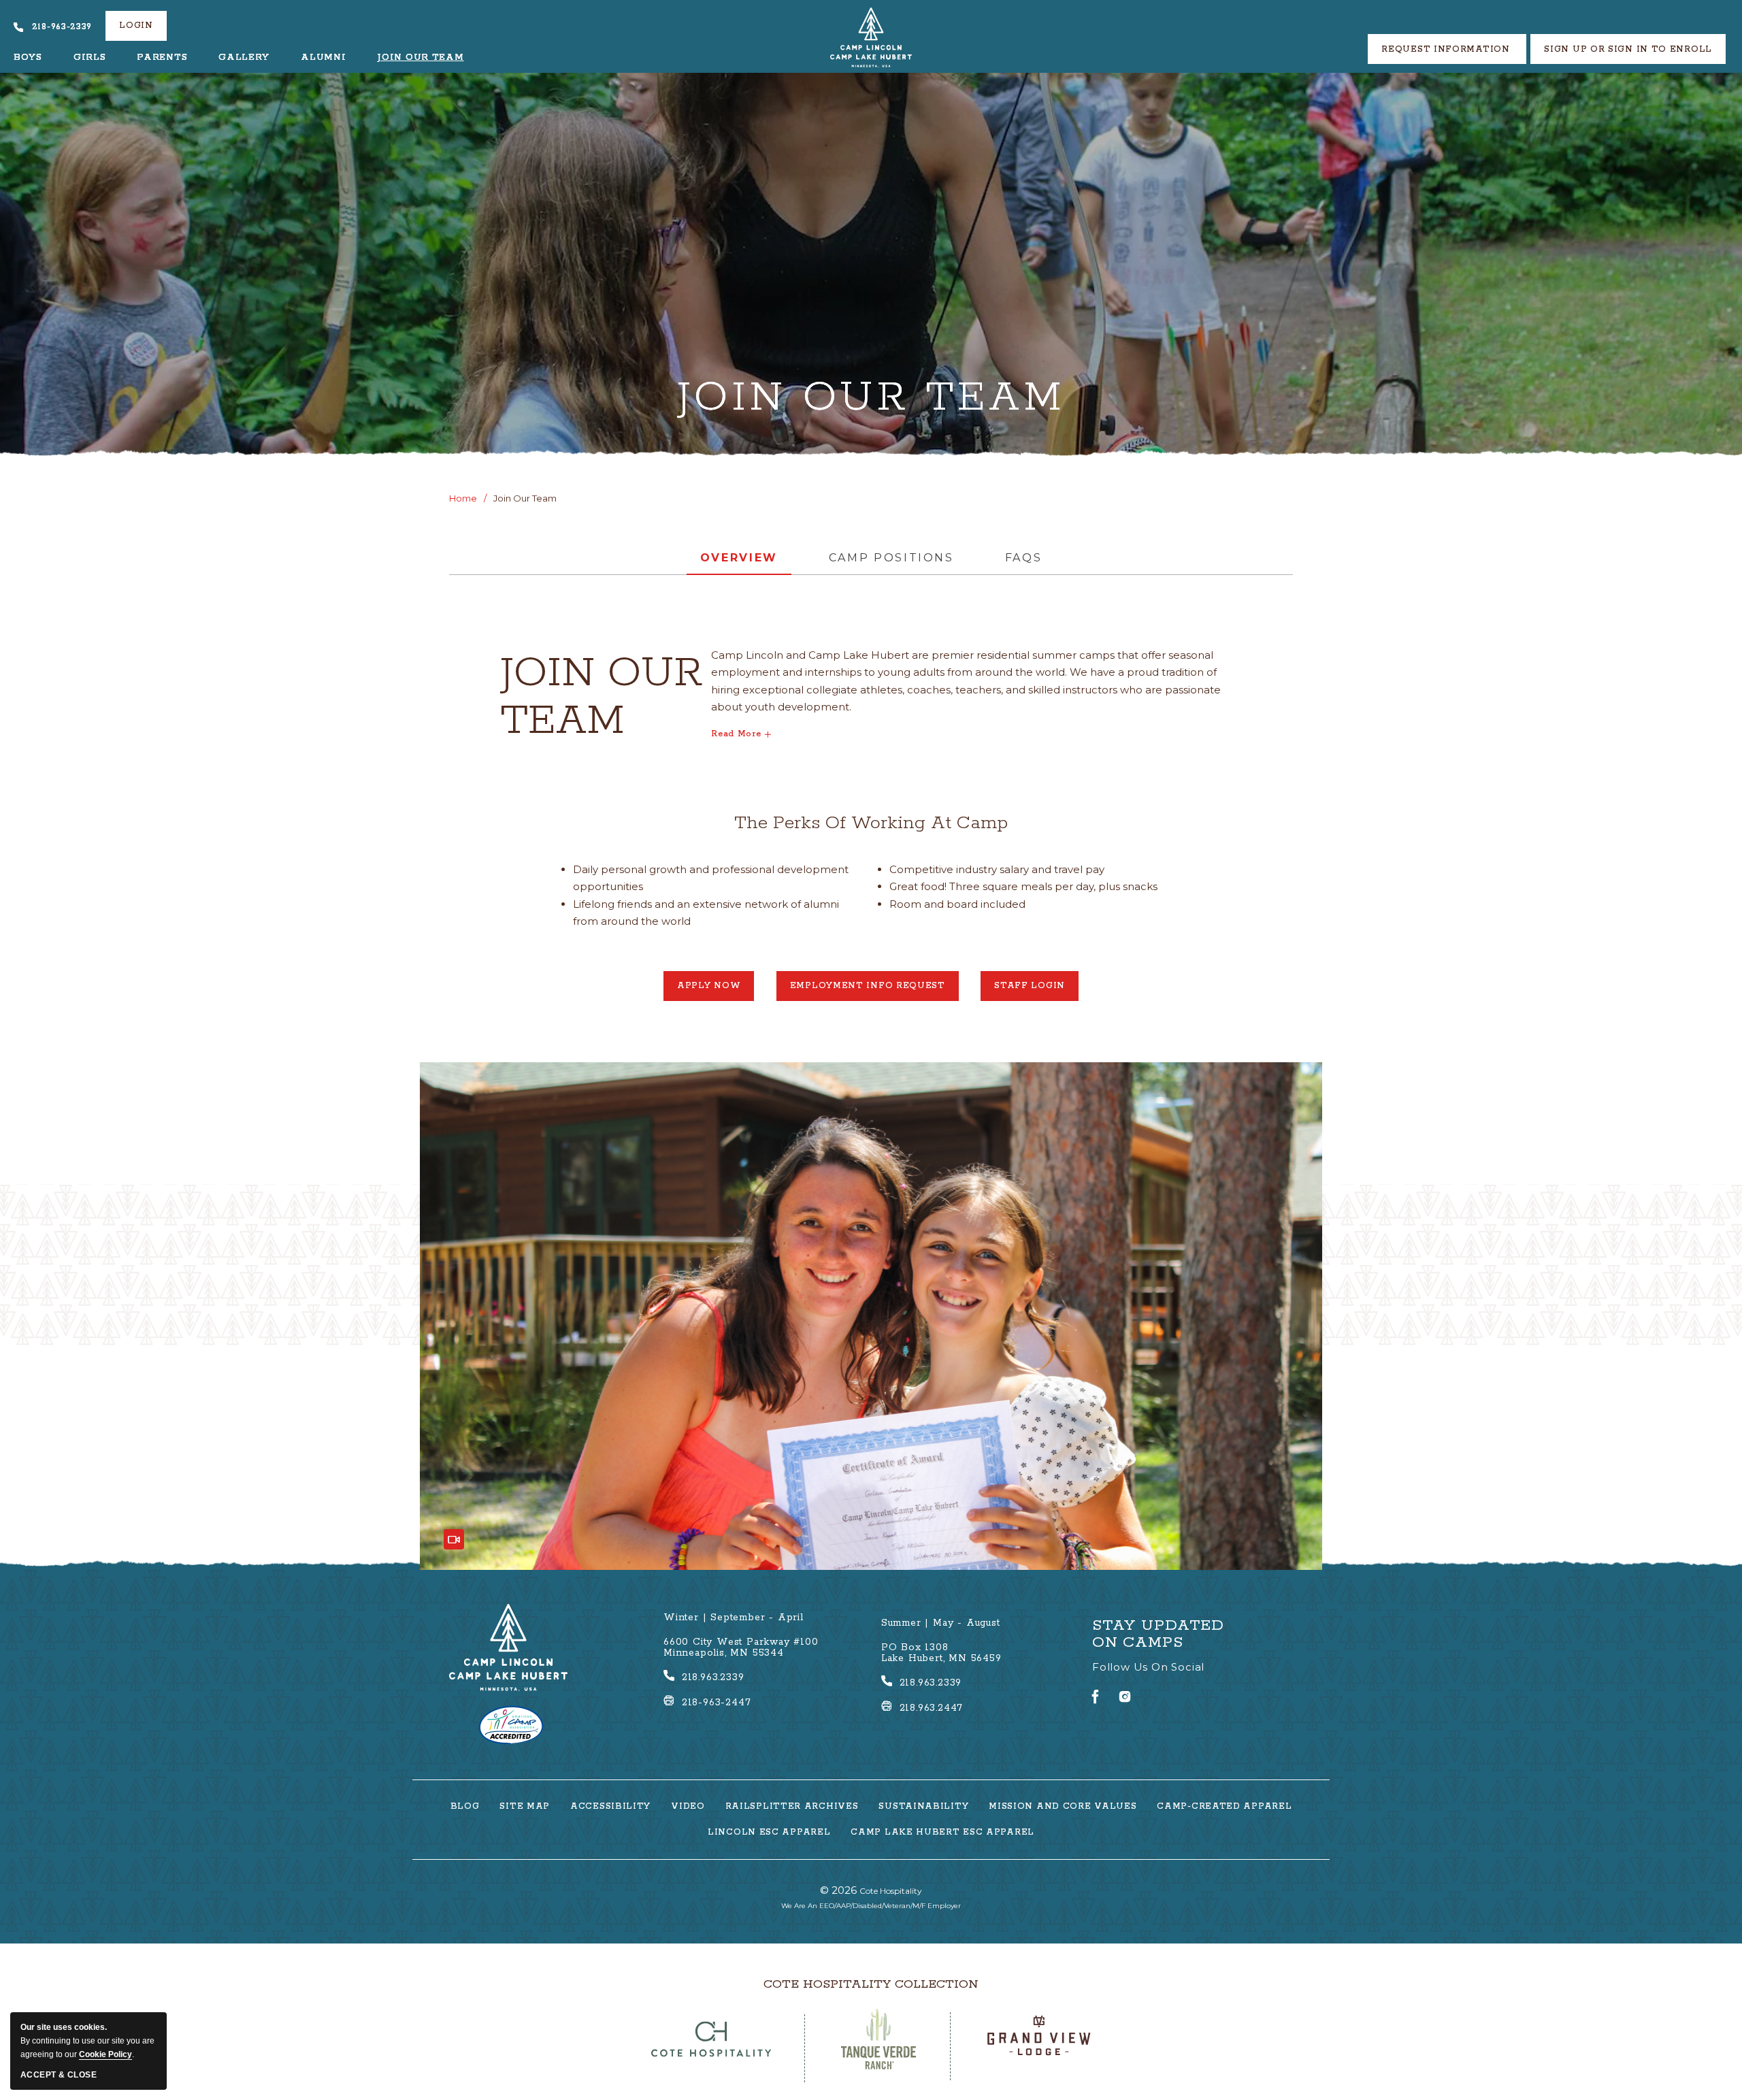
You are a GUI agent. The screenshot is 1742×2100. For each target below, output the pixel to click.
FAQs (1024, 558)
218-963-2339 (62, 27)
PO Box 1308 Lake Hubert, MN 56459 (941, 1653)
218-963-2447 (717, 1703)
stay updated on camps (1158, 1635)
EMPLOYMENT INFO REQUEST (868, 991)
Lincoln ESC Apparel (769, 1833)
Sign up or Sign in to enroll (1628, 49)
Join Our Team (420, 58)
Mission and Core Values (1063, 1807)
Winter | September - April (734, 1618)
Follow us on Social (1148, 1667)
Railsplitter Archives (792, 1807)
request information (1447, 49)
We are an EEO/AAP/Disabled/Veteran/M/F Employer (871, 1906)
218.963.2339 (713, 1677)
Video (688, 1807)
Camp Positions (891, 558)
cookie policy (105, 2054)
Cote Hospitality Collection (871, 1984)
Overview (739, 558)
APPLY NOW (716, 991)
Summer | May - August (941, 1623)
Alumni (323, 58)
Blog (465, 1807)
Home (463, 498)
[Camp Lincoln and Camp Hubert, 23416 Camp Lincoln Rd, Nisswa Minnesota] (871, 37)
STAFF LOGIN (1036, 991)
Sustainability (923, 1807)
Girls (90, 58)
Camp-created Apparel (1224, 1807)
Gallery (244, 58)
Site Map (525, 1807)
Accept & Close (59, 2075)
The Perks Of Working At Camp (871, 823)
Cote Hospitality (871, 1890)
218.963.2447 (932, 1708)
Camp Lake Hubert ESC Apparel (942, 1833)
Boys (28, 58)
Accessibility (610, 1807)
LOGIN (136, 26)
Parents (162, 58)
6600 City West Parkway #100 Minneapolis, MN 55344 (741, 1647)
